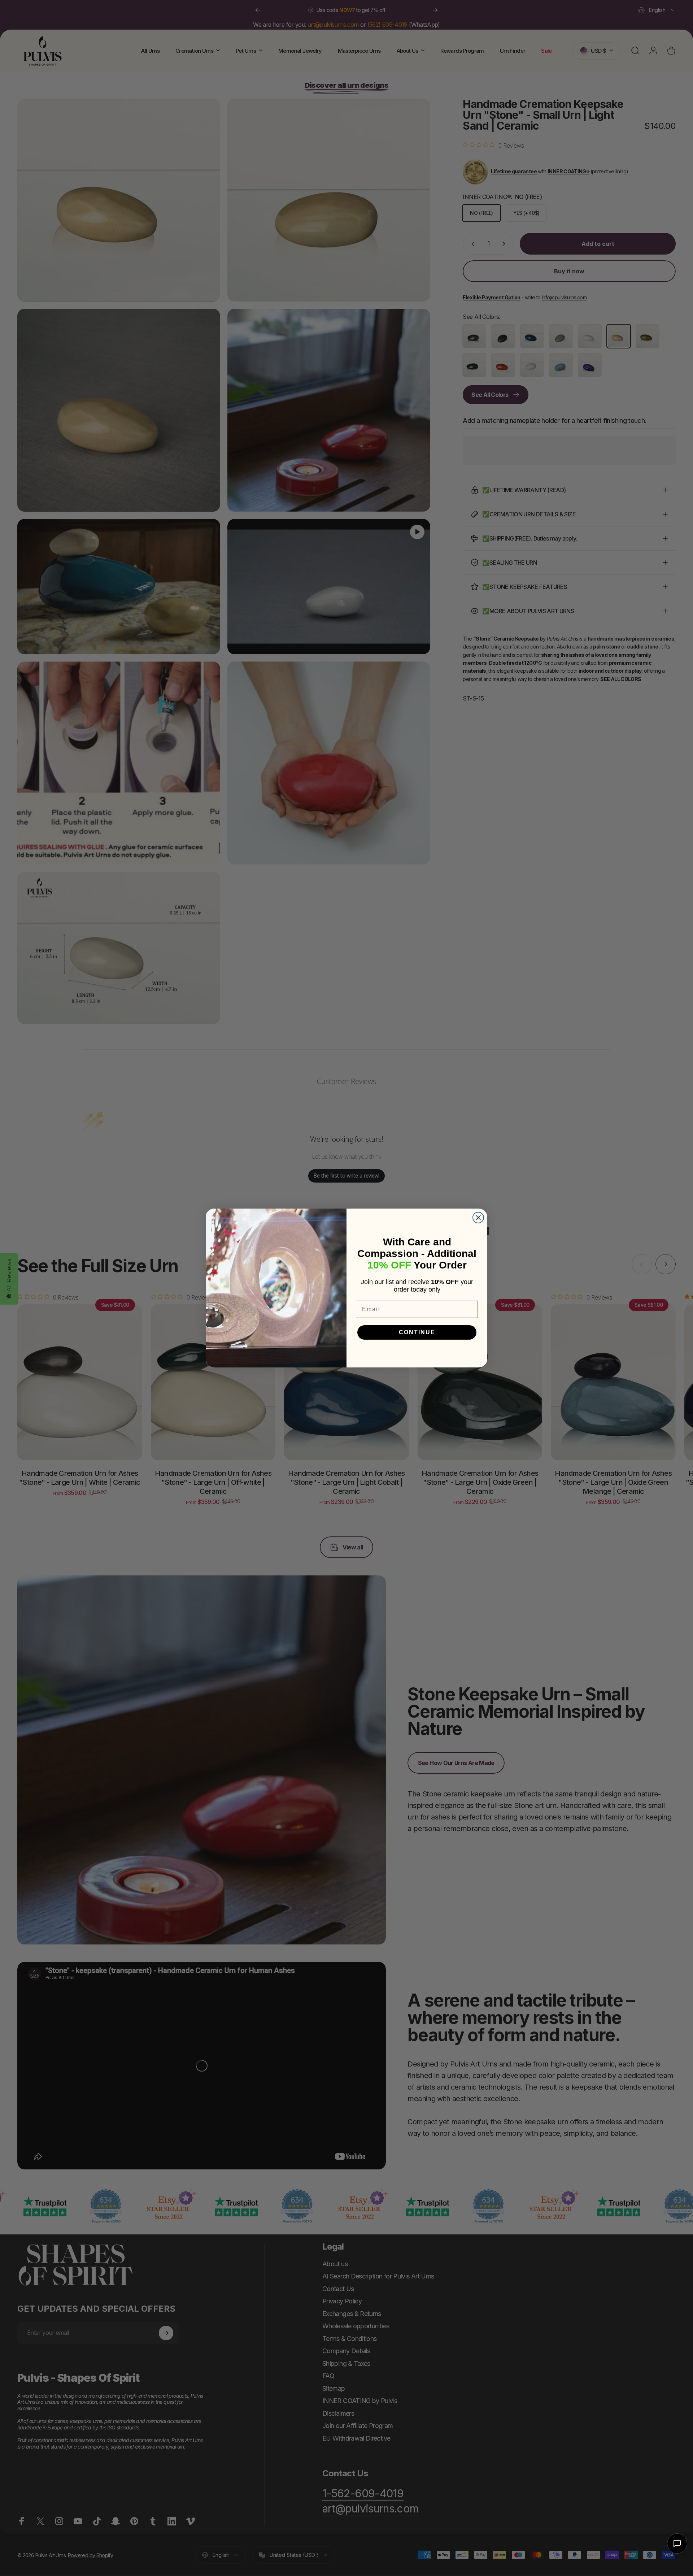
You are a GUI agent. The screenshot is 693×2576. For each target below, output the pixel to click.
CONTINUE (417, 1332)
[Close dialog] (478, 1218)
